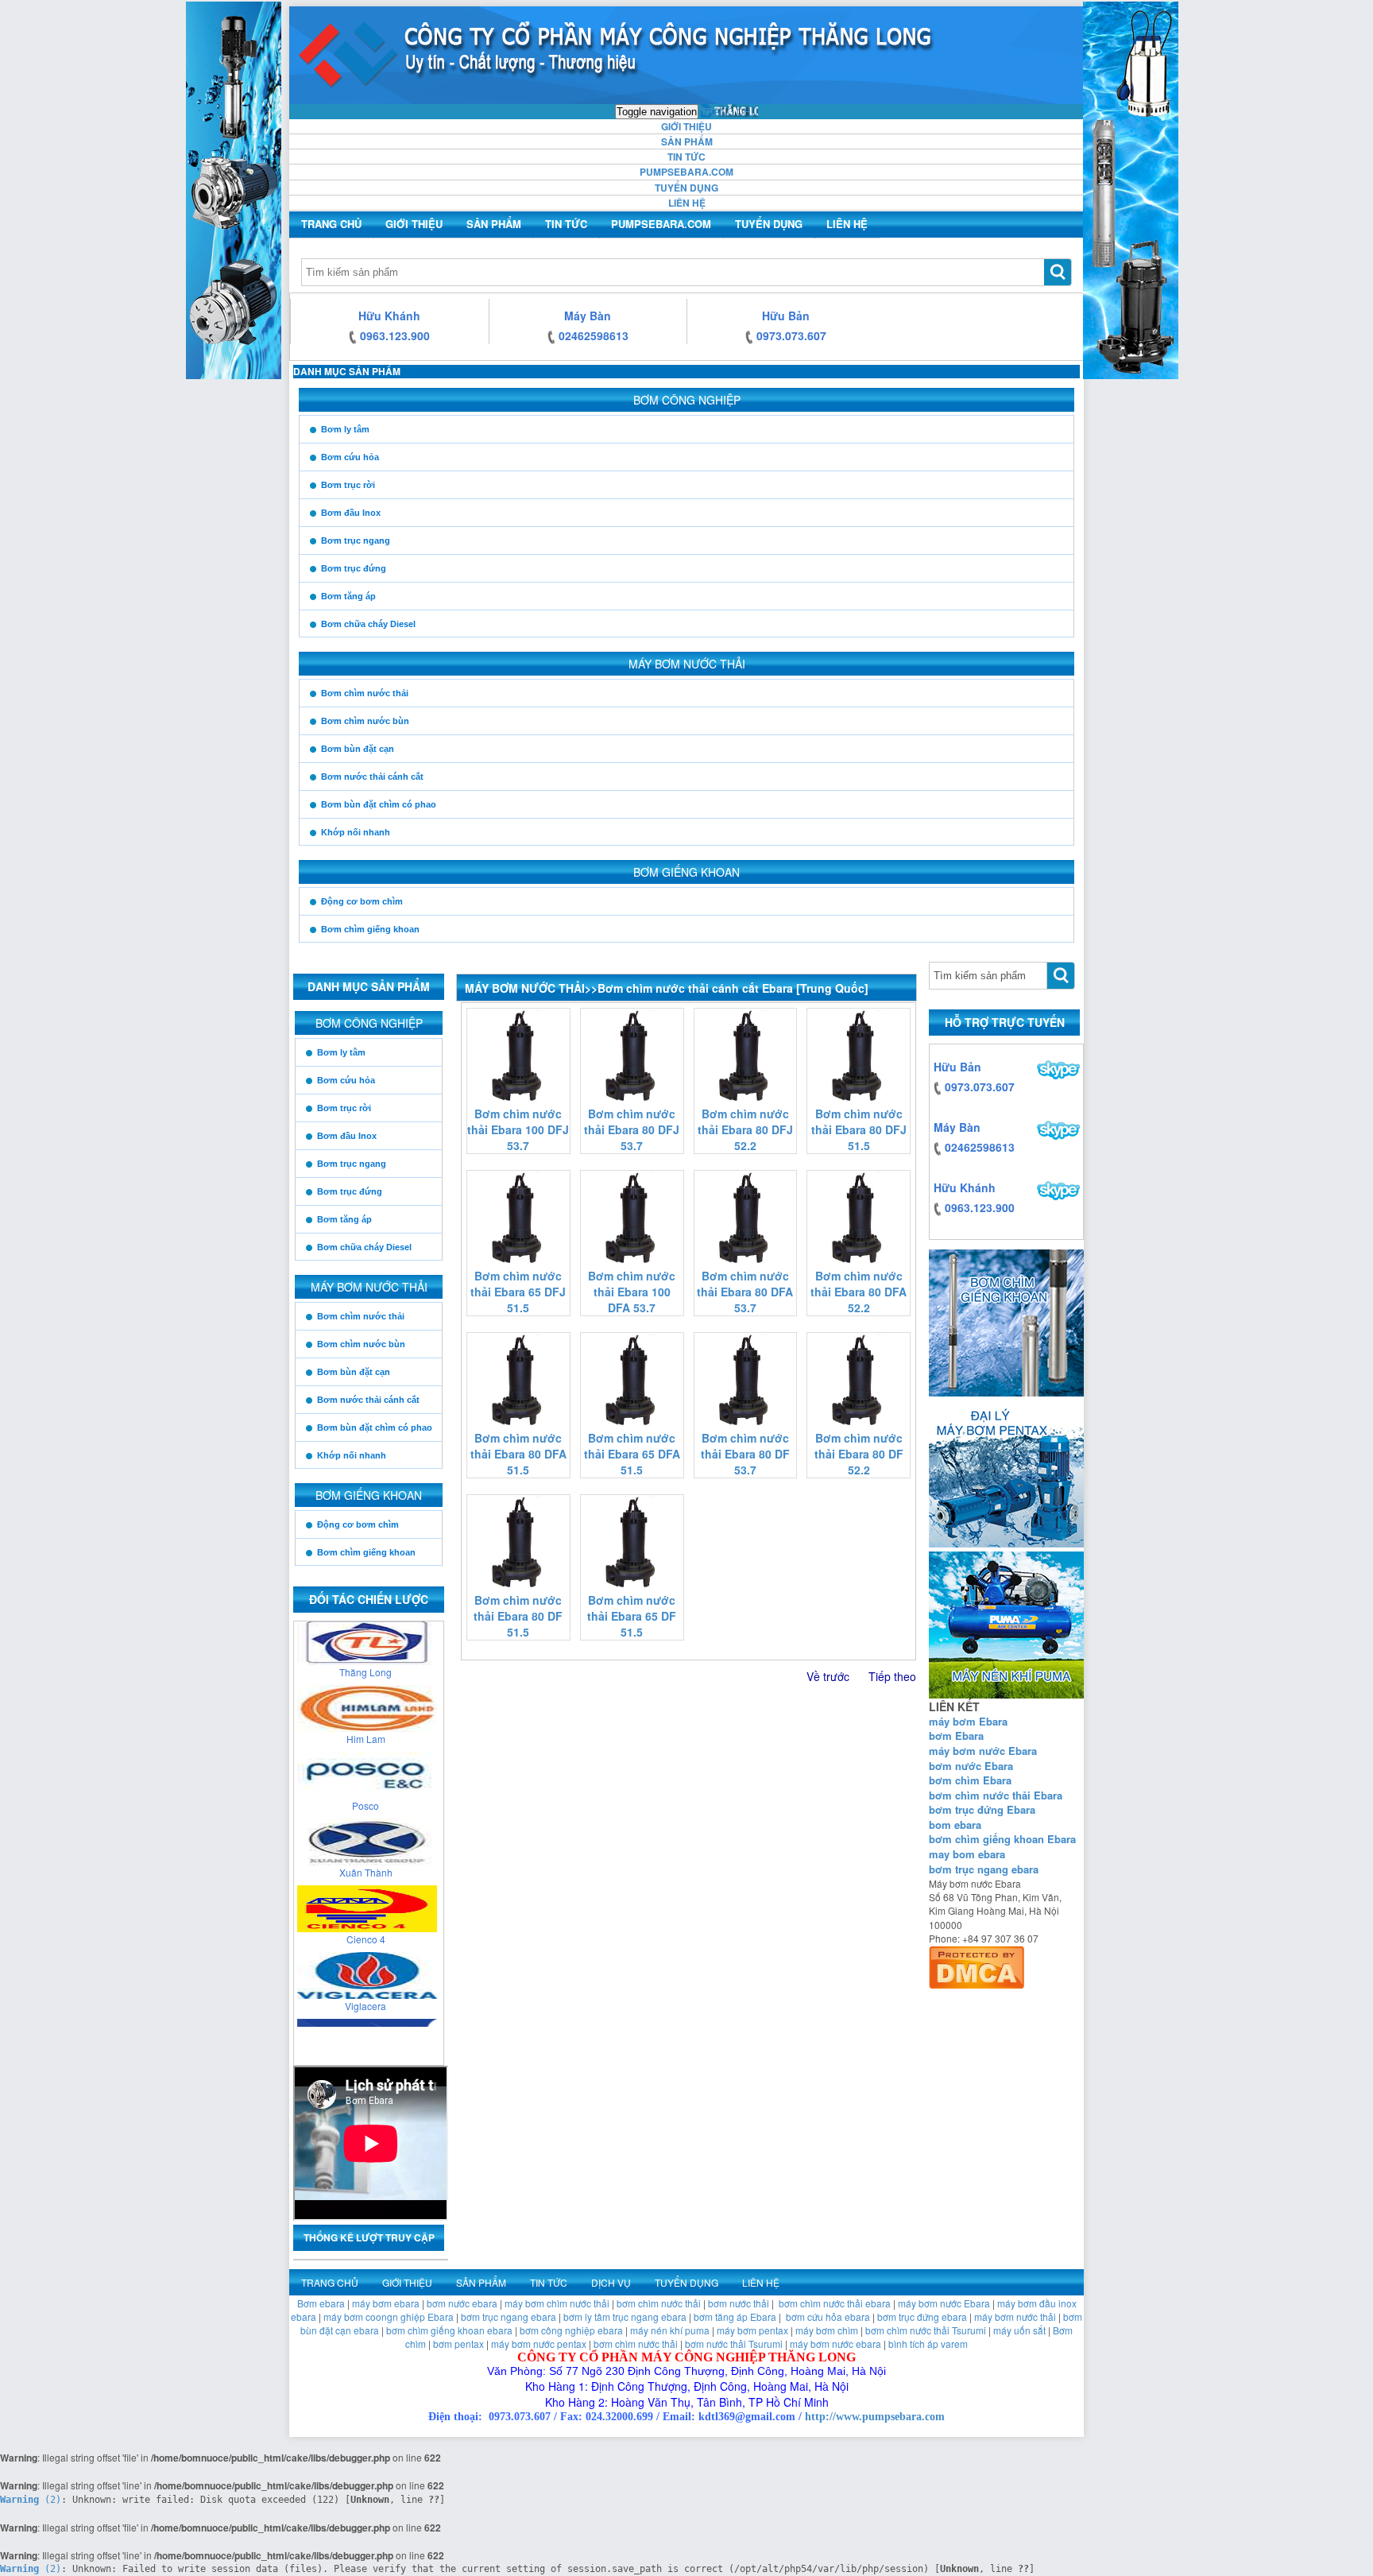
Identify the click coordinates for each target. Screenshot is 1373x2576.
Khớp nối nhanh (356, 832)
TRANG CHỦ (729, 111)
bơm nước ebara (462, 2303)
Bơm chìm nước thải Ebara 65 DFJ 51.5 (518, 1292)
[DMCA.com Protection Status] (977, 1964)
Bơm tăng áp (348, 596)
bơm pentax (458, 2344)
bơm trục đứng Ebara (982, 1809)
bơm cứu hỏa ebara (828, 2316)
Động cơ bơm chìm (362, 901)
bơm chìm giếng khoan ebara (449, 2330)
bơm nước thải (739, 2303)
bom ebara (955, 1825)
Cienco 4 (366, 1876)
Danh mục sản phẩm (347, 371)
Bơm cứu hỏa (350, 457)
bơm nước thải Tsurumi (734, 2344)
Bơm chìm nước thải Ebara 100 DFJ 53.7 (518, 1129)
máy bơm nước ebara (835, 2344)
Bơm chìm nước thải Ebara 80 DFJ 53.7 (632, 1129)
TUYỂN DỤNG (686, 188)
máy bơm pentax (752, 2330)
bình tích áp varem (928, 2344)
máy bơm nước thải (1015, 2316)
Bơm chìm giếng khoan (370, 929)
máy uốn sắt (1019, 2330)
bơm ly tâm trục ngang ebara (625, 2316)
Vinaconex (365, 2010)
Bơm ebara (321, 2303)
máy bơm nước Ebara (983, 1751)
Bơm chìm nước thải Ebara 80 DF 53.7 (745, 1454)
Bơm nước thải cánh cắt (372, 777)
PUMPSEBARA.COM (686, 172)
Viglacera (365, 1943)
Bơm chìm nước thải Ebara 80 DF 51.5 (518, 1616)
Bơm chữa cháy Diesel (368, 624)
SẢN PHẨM (687, 141)
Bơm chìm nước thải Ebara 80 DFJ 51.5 (859, 1129)
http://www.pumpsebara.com (875, 2417)
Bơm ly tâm (345, 429)
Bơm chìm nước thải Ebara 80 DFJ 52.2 (745, 1129)
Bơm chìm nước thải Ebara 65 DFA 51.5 (632, 1454)
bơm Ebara (956, 1735)
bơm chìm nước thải (659, 2303)
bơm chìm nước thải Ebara (996, 1795)
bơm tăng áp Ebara (735, 2316)
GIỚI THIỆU (686, 126)
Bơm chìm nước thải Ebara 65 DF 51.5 (632, 1616)
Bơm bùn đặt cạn (358, 749)
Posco (365, 1743)
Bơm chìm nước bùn (365, 721)
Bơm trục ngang (356, 540)
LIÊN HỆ (687, 203)
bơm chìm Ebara (970, 1780)
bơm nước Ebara (971, 1766)
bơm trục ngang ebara (984, 1869)
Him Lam (366, 1676)
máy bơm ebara (386, 2303)
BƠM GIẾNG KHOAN (686, 872)
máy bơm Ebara (968, 1721)
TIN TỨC (686, 157)
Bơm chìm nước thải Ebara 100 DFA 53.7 (632, 1292)
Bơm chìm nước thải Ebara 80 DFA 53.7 (745, 1292)
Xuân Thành (366, 1809)
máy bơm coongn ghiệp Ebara (389, 2316)
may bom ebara (967, 1854)
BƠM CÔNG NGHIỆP (687, 400)
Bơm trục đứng (354, 568)
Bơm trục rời (348, 485)
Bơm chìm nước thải (365, 693)
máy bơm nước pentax (539, 2344)
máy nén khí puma (670, 2330)
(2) (31, 2500)
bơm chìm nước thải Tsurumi (926, 2330)
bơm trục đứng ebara (922, 2316)
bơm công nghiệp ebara (571, 2330)
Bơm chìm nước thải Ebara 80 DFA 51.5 (518, 1454)
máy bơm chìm (827, 2330)
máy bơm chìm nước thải (557, 2303)
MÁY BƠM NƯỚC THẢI (687, 664)
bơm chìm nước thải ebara (835, 2303)
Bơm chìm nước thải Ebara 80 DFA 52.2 (859, 1292)
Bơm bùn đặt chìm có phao (379, 804)
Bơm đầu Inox (351, 513)
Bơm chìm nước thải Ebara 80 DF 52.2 (859, 1454)
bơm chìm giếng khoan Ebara (1002, 1839)
